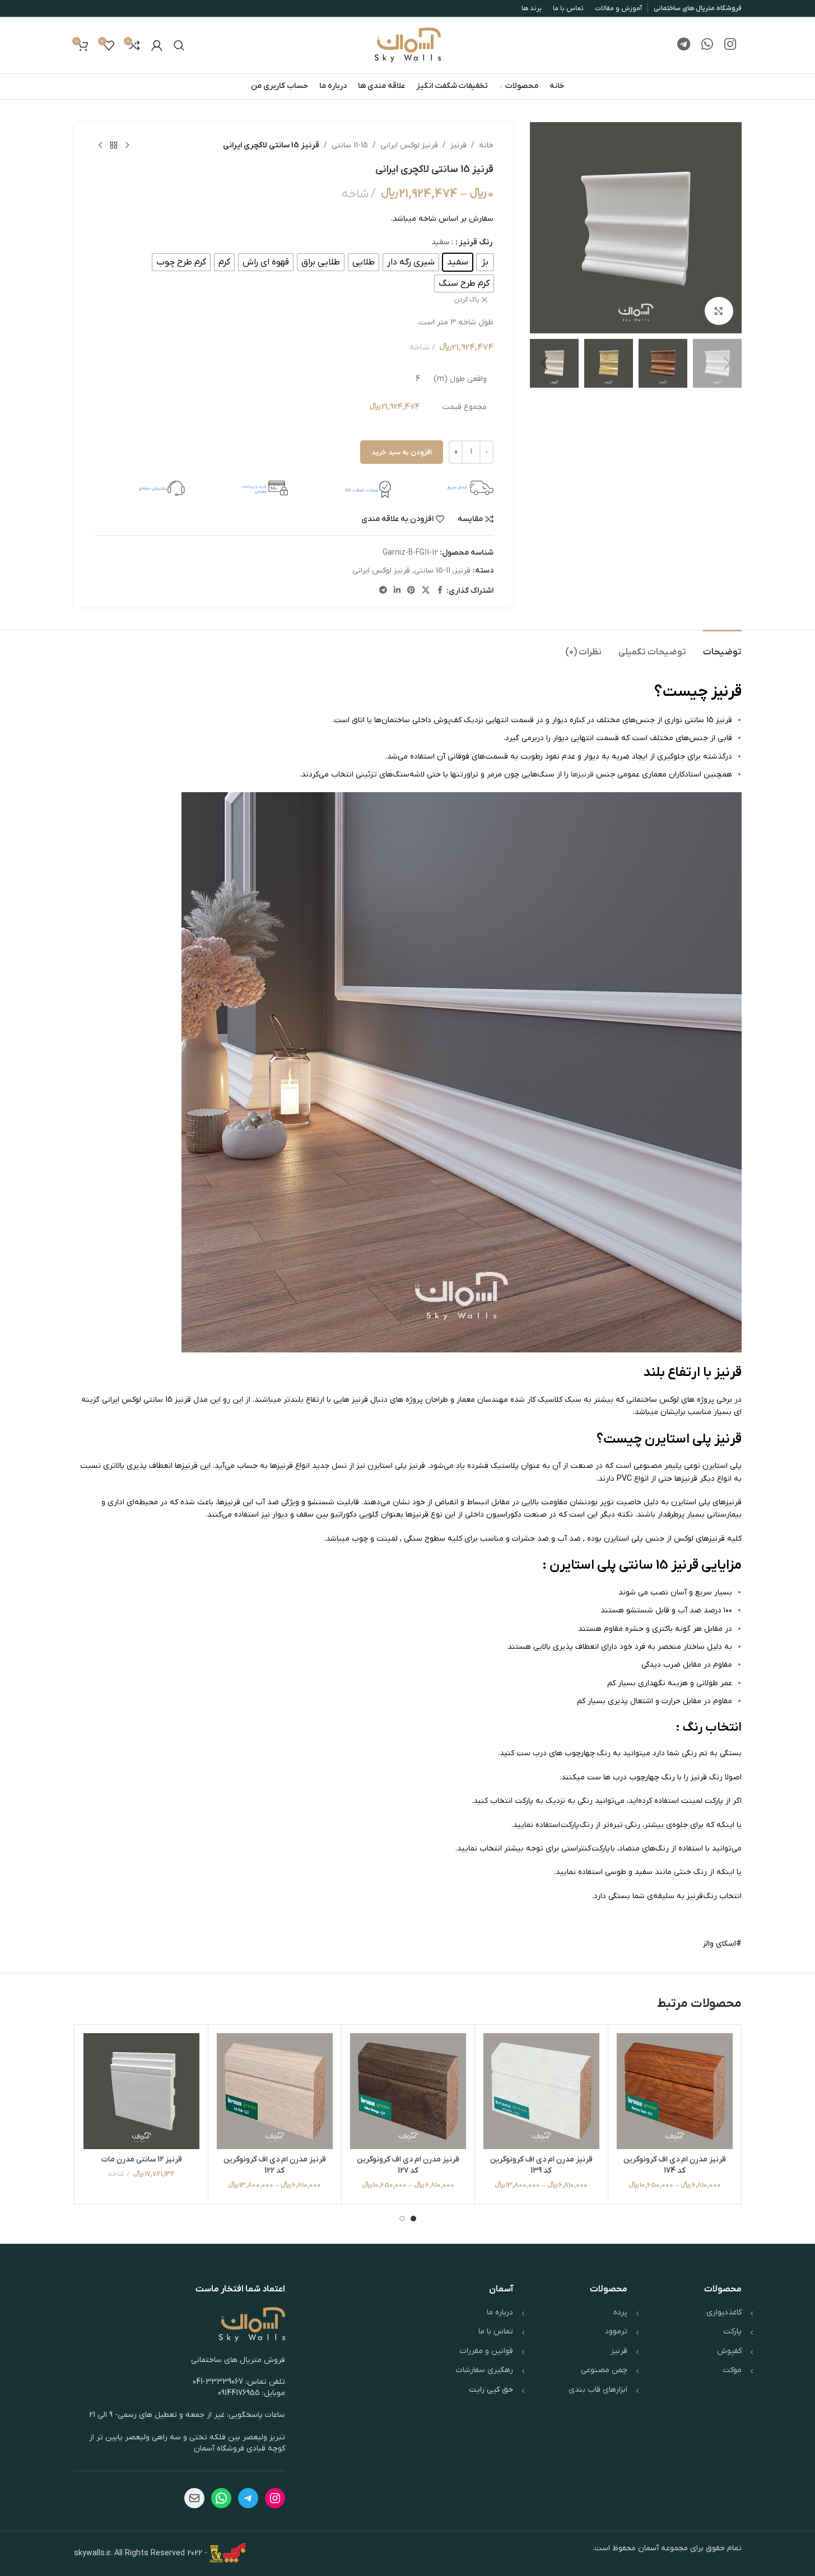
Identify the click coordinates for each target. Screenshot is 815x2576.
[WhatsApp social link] (707, 45)
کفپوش (729, 2351)
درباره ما (500, 2312)
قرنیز (458, 145)
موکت (732, 2370)
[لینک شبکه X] (426, 591)
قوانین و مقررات (486, 2351)
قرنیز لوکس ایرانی (409, 145)
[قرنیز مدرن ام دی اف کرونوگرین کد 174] (675, 2091)
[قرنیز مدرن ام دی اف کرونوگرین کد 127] (408, 2091)
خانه (486, 145)
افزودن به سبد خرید (402, 452)
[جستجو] (179, 45)
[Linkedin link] (397, 591)
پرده (620, 2312)
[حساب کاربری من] (157, 45)
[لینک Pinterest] (411, 591)
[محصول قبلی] (127, 146)
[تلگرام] (248, 2498)
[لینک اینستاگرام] (730, 45)
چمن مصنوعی (604, 2370)
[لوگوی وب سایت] (408, 45)
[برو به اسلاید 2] (402, 2219)
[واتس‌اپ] (221, 2498)
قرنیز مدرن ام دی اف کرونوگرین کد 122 (275, 2165)
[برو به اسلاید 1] (413, 2219)
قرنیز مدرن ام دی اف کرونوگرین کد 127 (408, 2165)
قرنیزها (582, 775)
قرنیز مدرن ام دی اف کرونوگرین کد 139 (541, 2165)
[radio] (485, 262)
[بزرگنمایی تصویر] (719, 311)
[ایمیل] (194, 2498)
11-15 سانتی (350, 145)
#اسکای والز (722, 1944)
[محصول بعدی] (100, 146)
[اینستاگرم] (275, 2498)
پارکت (732, 2331)
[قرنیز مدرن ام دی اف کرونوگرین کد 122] (275, 2091)
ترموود (616, 2331)
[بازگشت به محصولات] (114, 146)
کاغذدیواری (724, 2312)
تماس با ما (496, 2331)
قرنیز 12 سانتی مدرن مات (141, 2159)
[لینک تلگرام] (684, 45)
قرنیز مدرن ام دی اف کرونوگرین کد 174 (675, 2165)
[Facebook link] (440, 591)
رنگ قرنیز (476, 242)
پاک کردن (467, 300)
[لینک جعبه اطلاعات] (448, 488)
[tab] (722, 647)
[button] (728, 364)
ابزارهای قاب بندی (598, 2390)
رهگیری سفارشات (485, 2370)
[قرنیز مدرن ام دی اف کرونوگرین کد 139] (541, 2091)
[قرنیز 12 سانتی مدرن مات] (141, 2091)
